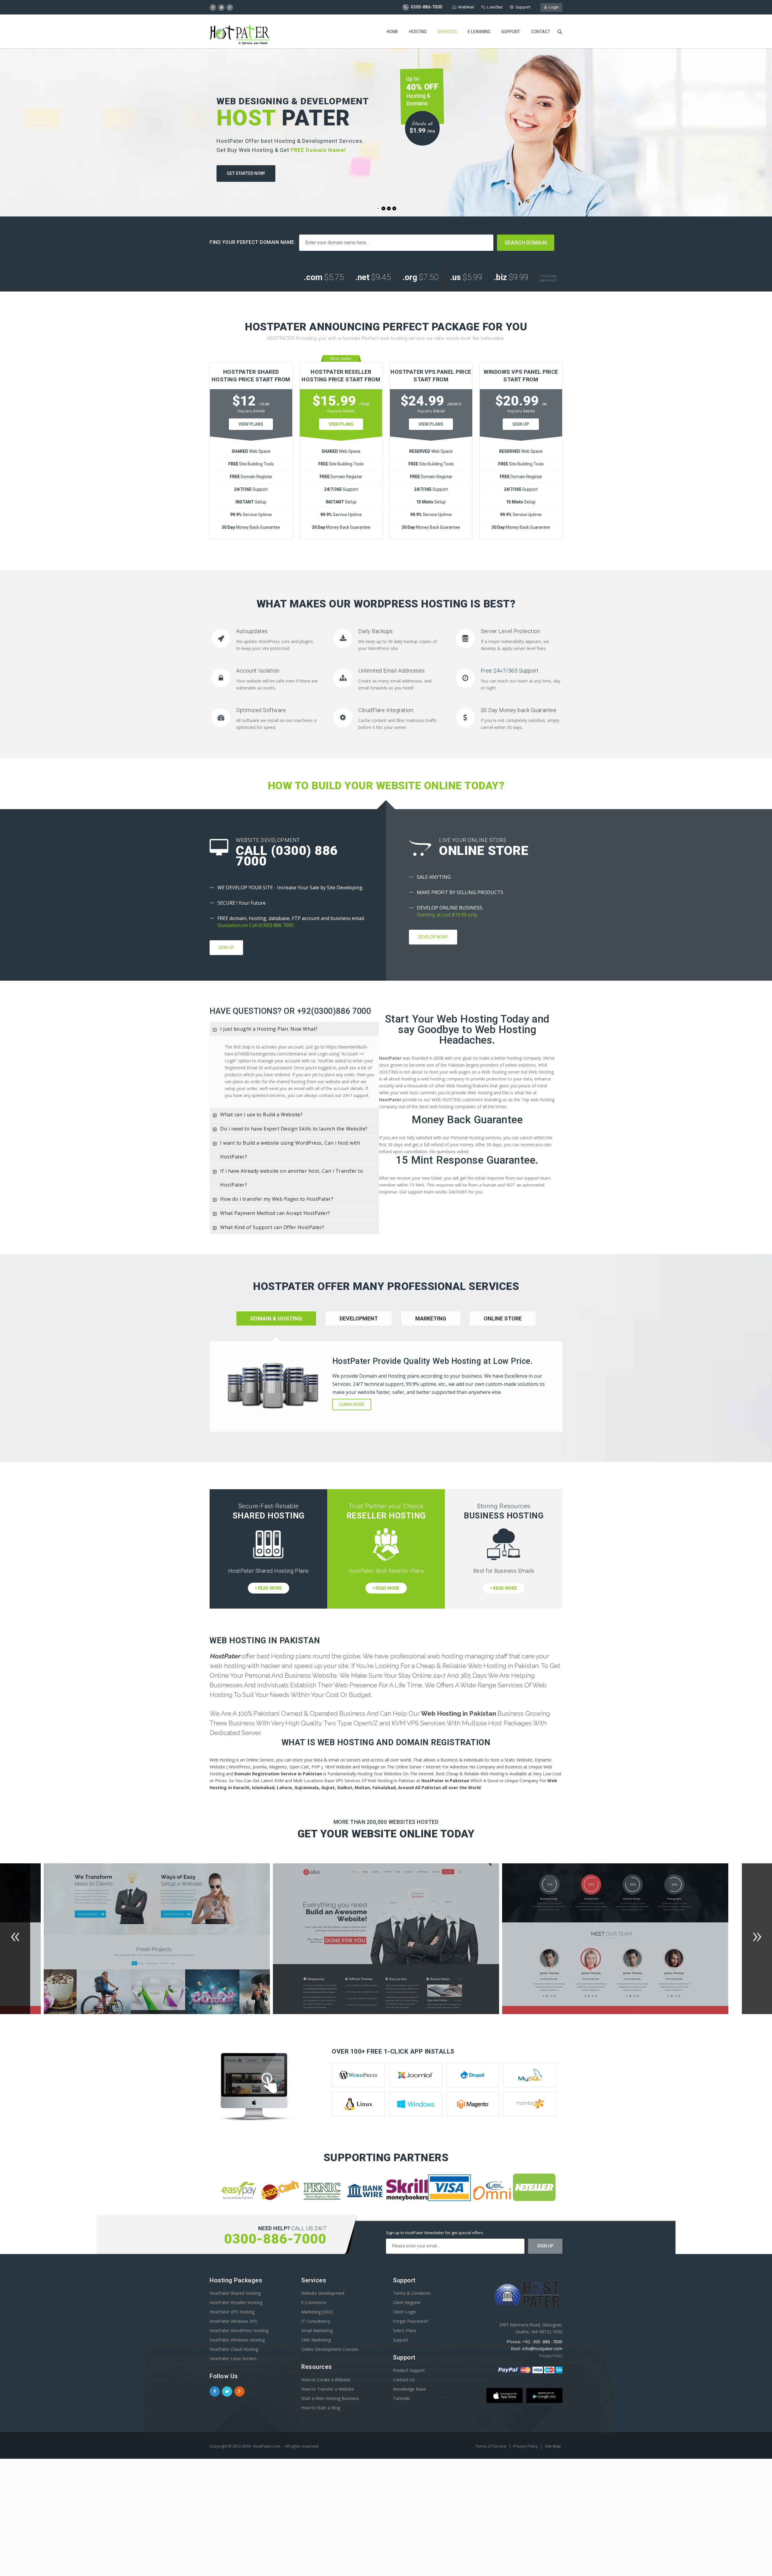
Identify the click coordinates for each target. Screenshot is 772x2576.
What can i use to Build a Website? (261, 1115)
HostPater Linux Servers (233, 2358)
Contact (541, 32)
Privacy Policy (551, 2356)
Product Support (409, 2370)
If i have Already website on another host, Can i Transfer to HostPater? (292, 1178)
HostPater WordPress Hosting (239, 2330)
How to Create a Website (326, 2380)
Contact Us (404, 2380)
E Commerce (314, 2302)
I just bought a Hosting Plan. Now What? (269, 1029)
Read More (269, 1588)
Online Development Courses (330, 2349)
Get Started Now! (246, 173)
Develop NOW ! (433, 937)
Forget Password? (411, 2321)
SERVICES (447, 32)
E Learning (479, 32)
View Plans (251, 424)
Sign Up (521, 424)
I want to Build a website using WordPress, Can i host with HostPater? (290, 1150)
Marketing (431, 1318)
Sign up (226, 947)
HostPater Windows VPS (233, 2321)
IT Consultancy (316, 2321)
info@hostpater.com (542, 2349)
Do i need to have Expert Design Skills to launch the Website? (294, 1129)
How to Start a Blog (321, 2408)
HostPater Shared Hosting (235, 2293)
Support (523, 7)
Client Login (404, 2312)
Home (392, 32)
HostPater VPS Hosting (232, 2312)
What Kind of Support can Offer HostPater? (272, 1227)
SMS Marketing (316, 2340)
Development (359, 1318)
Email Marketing (317, 2330)
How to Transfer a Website (328, 2389)
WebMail (466, 7)
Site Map (553, 2446)
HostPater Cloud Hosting (234, 2349)
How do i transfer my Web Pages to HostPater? (277, 1199)
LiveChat (495, 7)
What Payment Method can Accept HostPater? (275, 1213)
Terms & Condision (412, 2293)
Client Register (407, 2302)
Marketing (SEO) (317, 2312)
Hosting (418, 32)
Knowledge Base (409, 2389)
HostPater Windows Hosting (237, 2340)
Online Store (503, 1318)
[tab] (294, 1029)
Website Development (323, 2293)
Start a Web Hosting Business (330, 2398)
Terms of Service (491, 2446)
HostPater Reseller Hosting (236, 2302)
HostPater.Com (267, 2446)
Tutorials (402, 2398)
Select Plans (405, 2330)
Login (553, 7)
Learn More (352, 1405)
